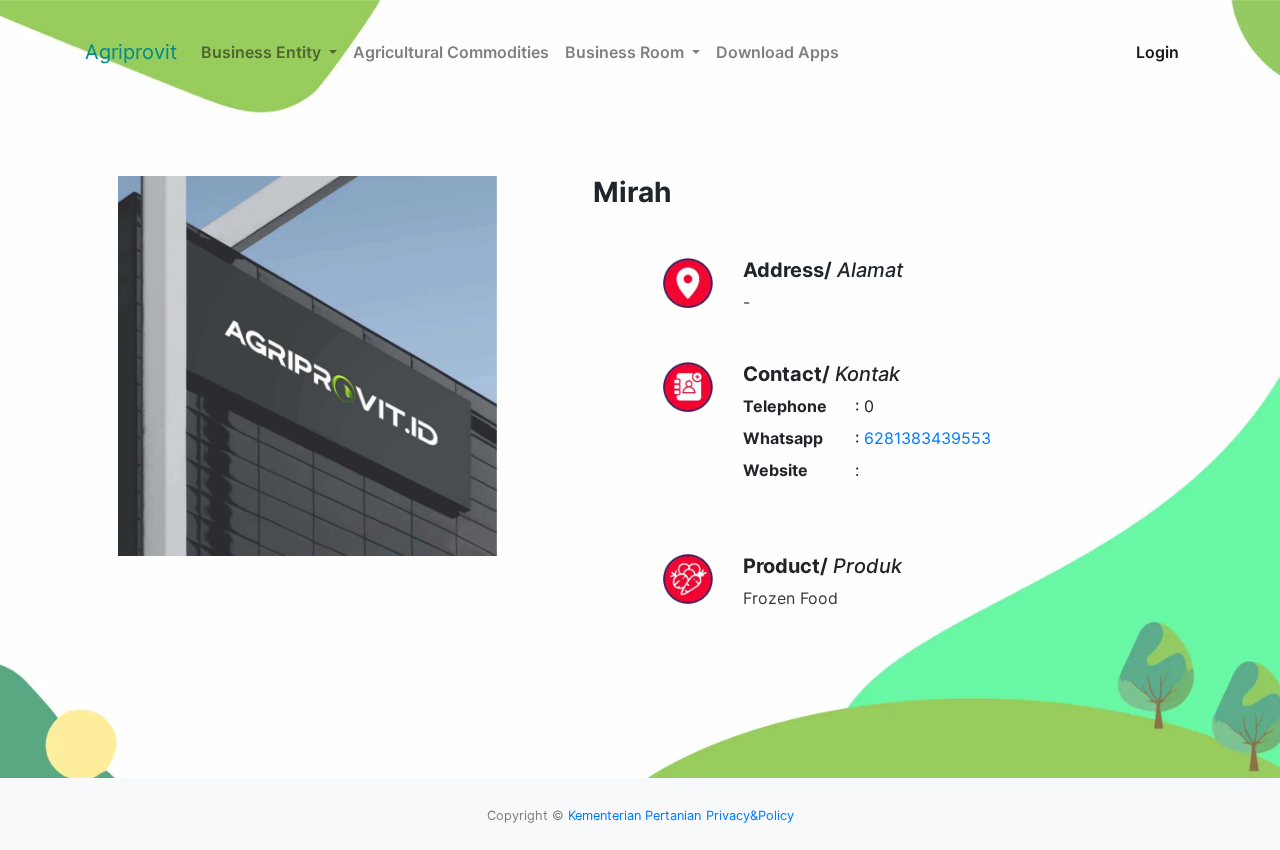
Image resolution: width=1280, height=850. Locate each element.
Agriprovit (131, 52)
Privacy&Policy (750, 815)
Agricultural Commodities (451, 52)
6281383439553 (927, 438)
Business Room (626, 52)
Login (1157, 52)
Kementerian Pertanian (634, 815)
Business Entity (263, 52)
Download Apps (777, 52)
